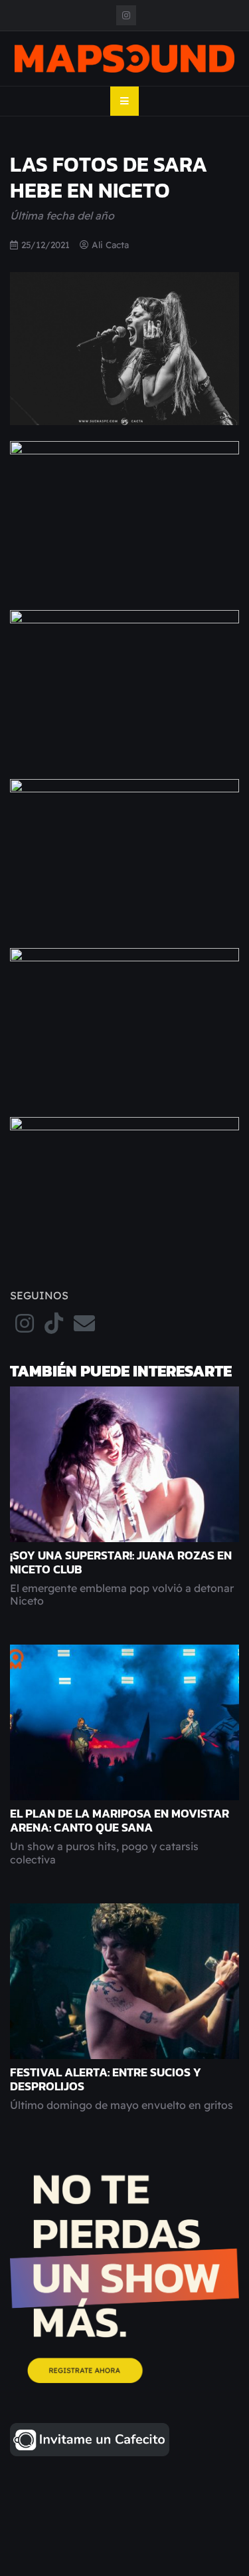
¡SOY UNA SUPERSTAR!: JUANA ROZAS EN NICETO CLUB (121, 1562)
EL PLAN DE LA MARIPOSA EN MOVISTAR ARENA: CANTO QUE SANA (120, 1821)
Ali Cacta (110, 244)
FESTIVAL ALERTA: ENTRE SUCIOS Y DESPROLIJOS (106, 2079)
